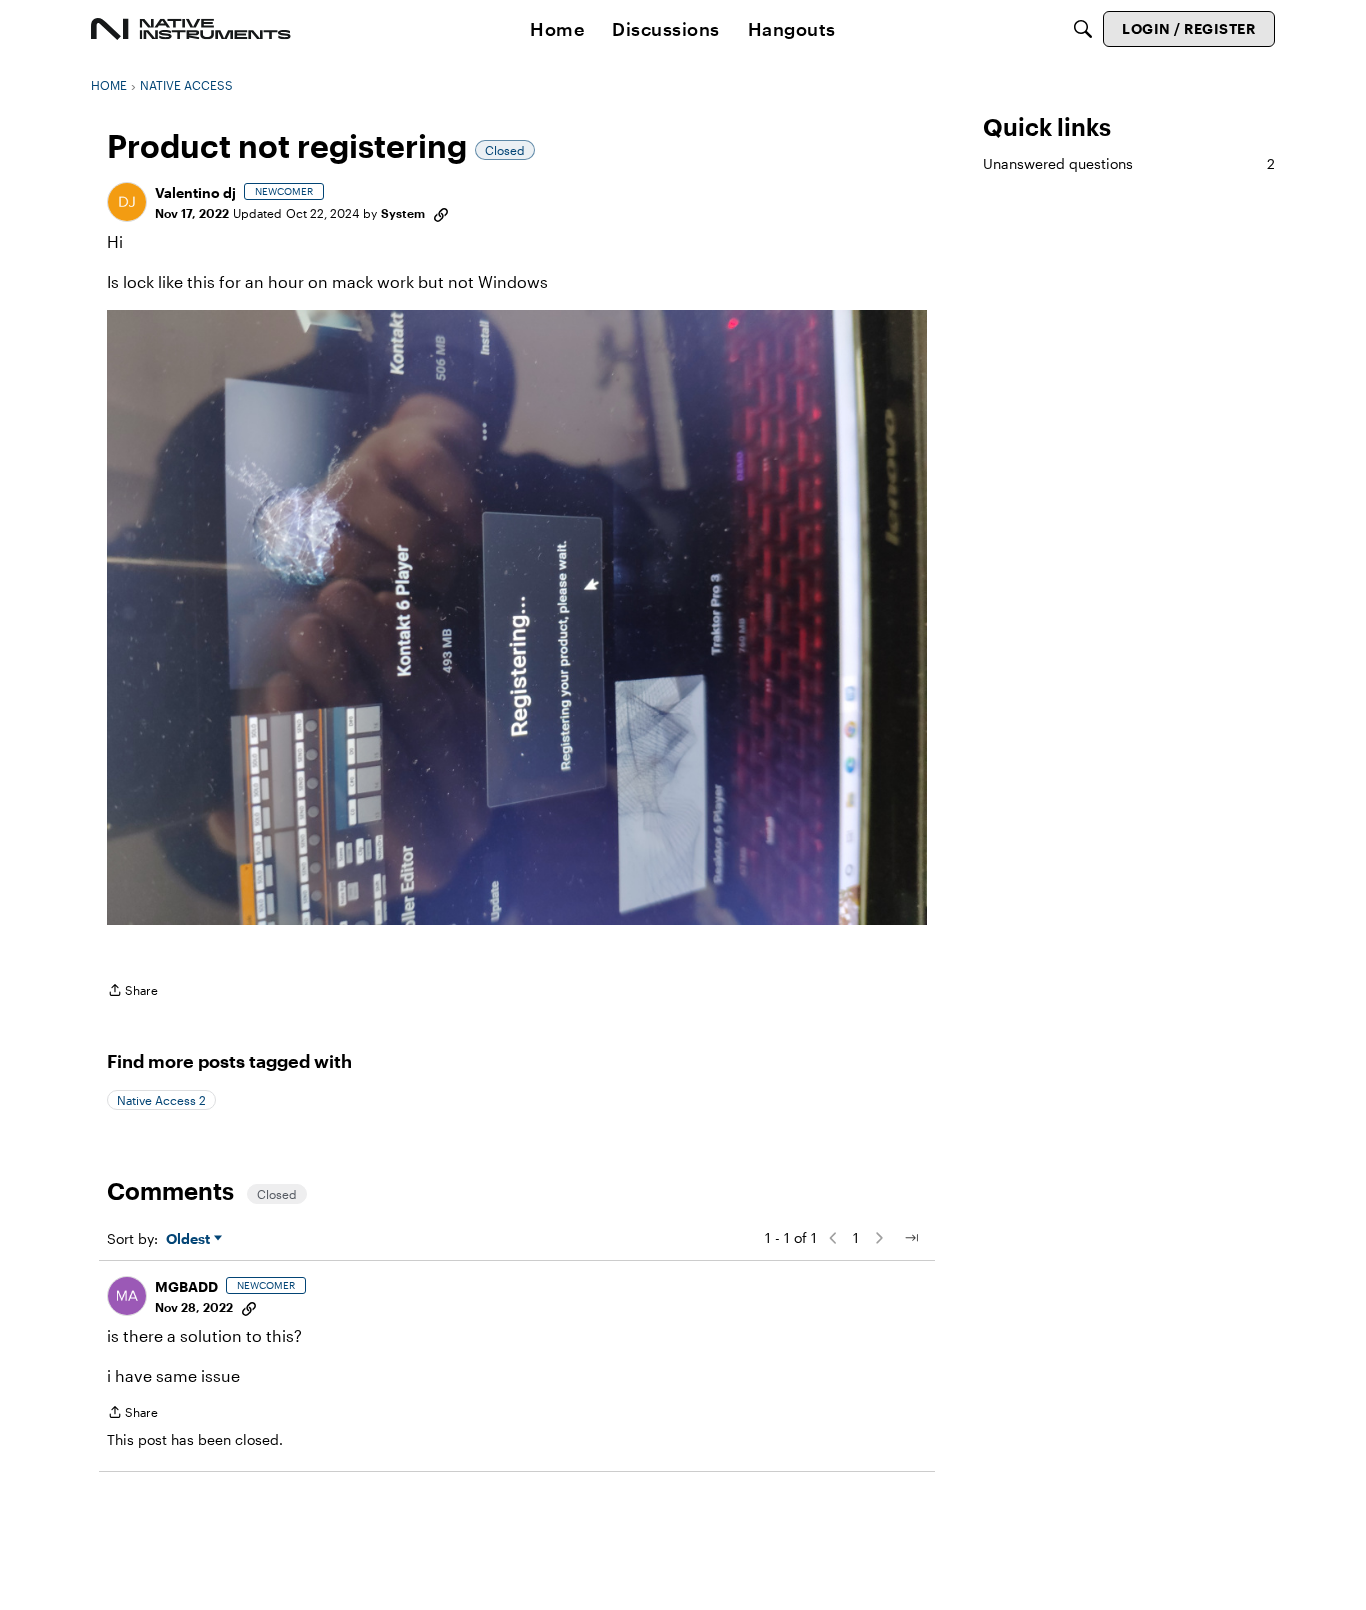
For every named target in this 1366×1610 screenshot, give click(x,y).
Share (132, 992)
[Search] (1083, 29)
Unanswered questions (1129, 163)
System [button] (403, 213)
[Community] (191, 29)
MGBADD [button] (186, 1286)
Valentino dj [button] (195, 192)
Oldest (190, 1239)
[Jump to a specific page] (911, 1238)
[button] (127, 202)
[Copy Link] (441, 213)
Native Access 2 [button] (161, 1100)
